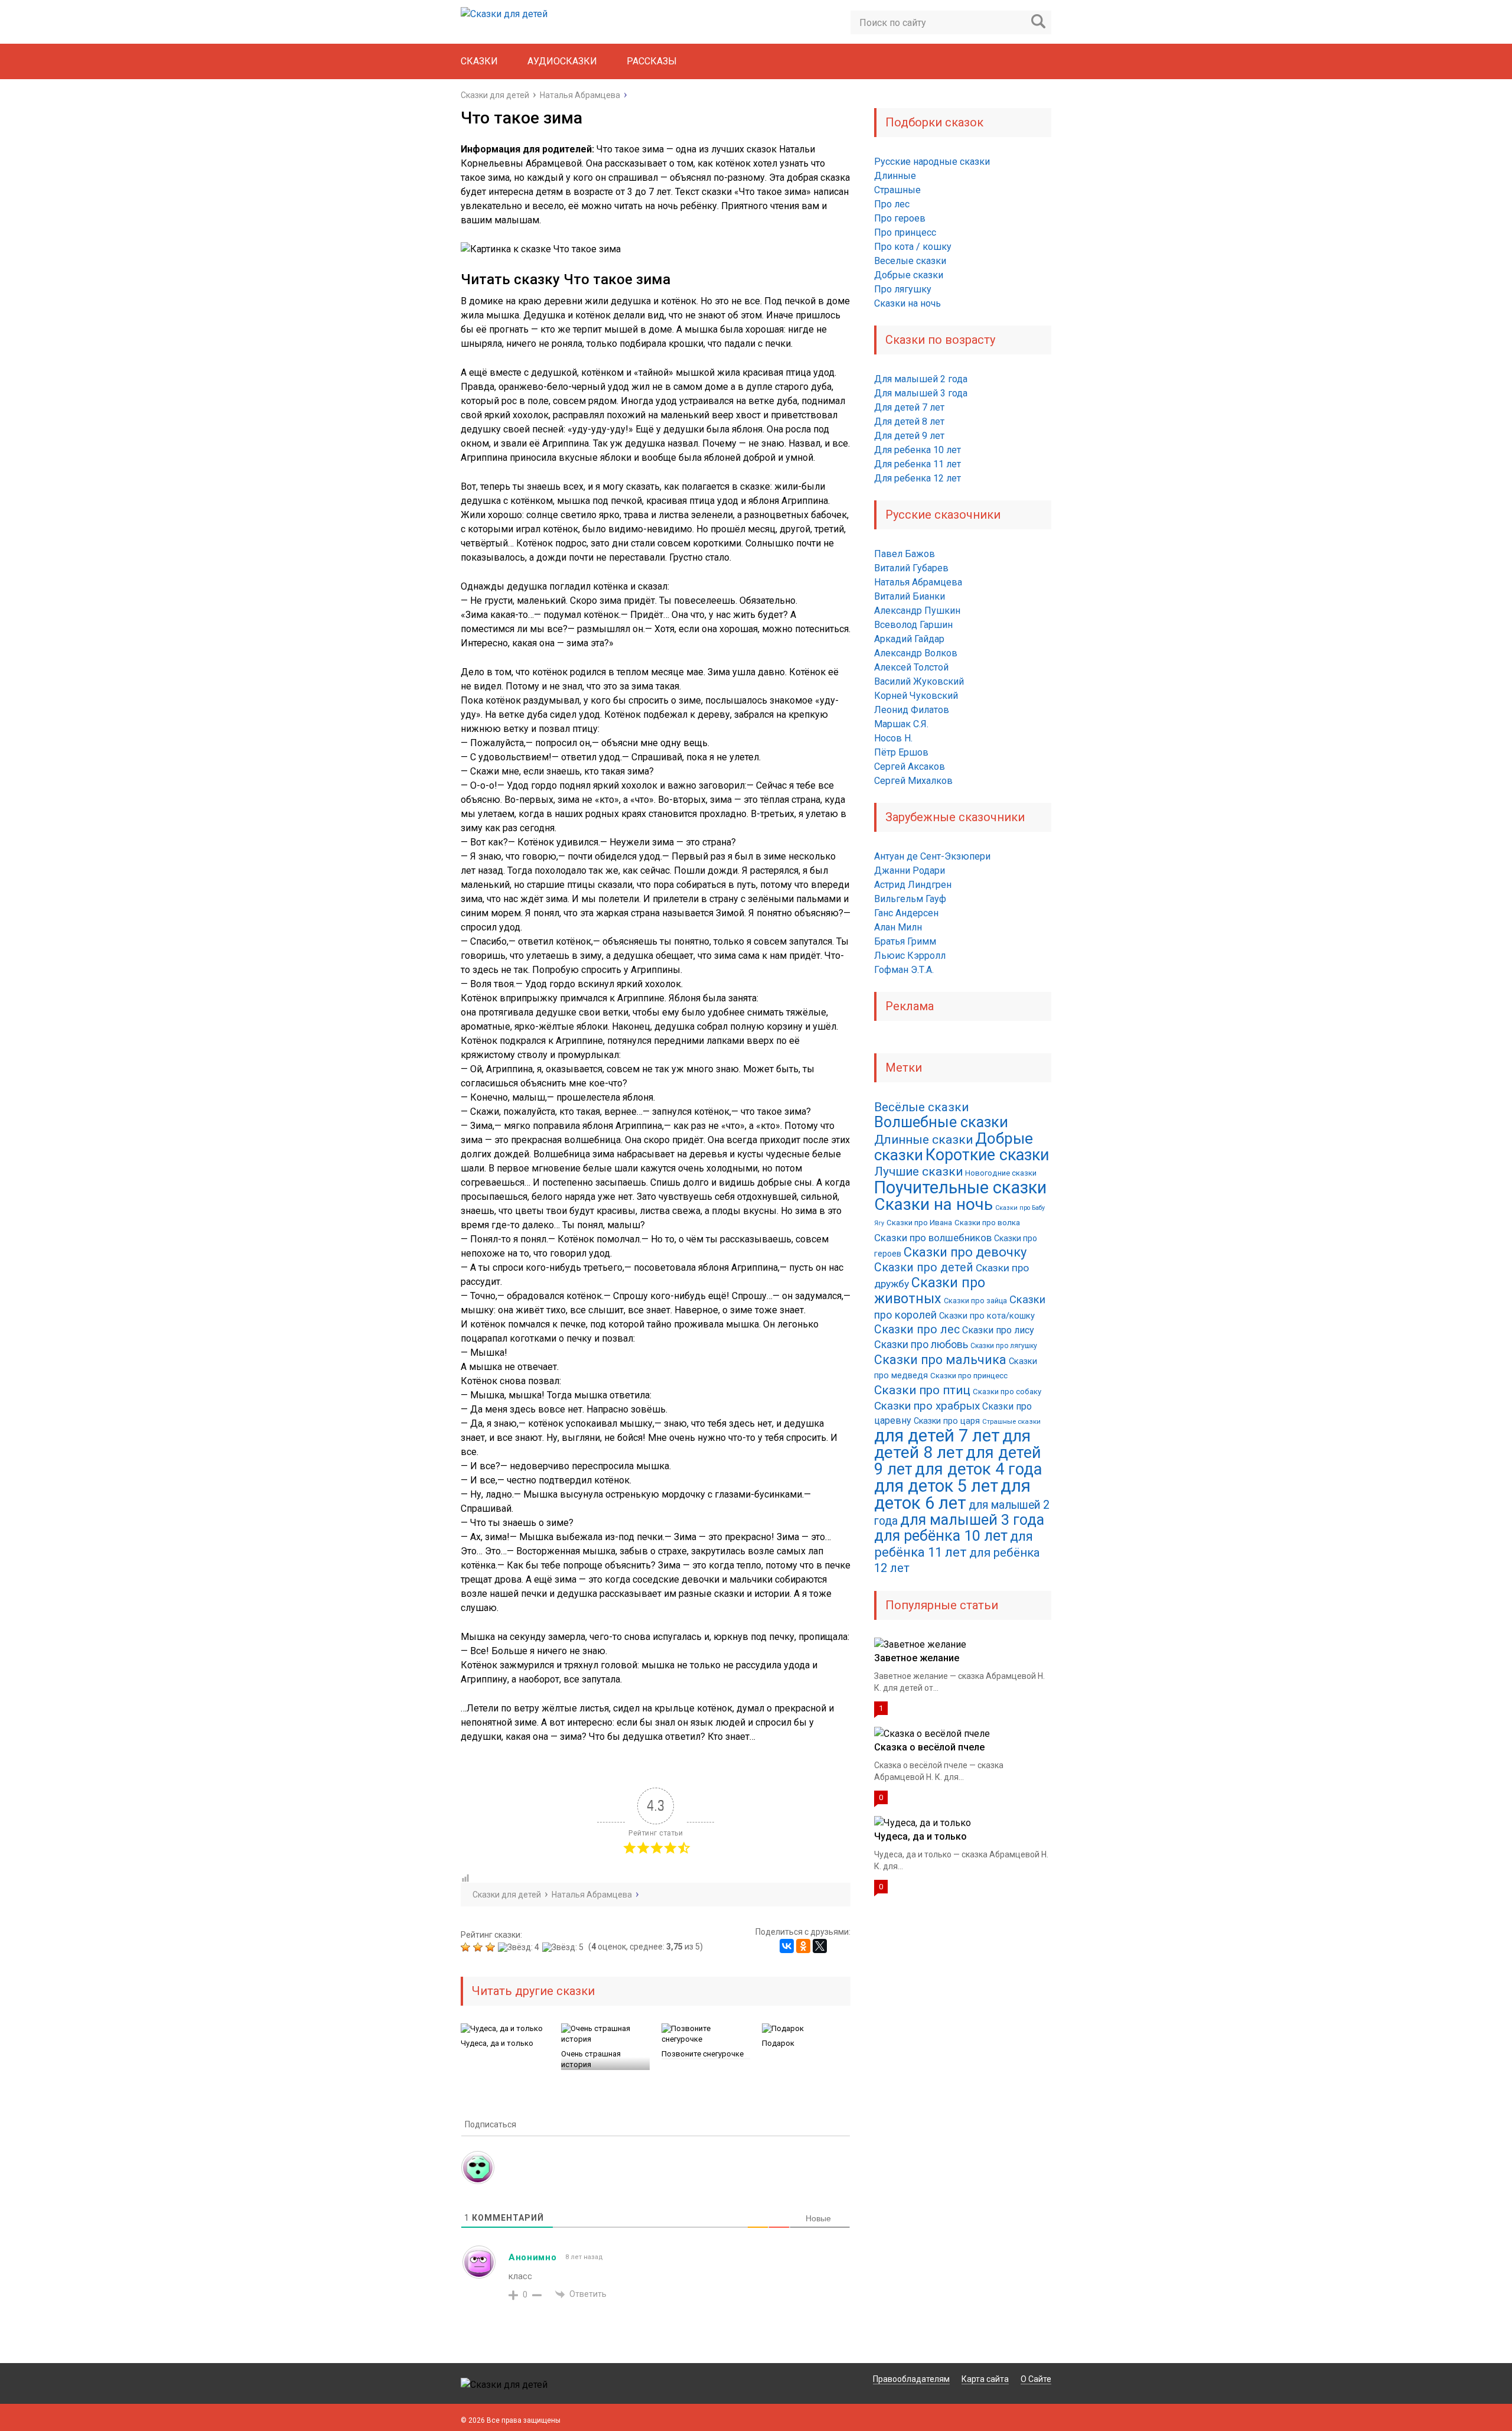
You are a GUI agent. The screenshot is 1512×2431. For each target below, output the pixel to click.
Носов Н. (893, 738)
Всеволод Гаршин (913, 625)
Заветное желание (917, 1658)
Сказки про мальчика (940, 1360)
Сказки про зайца (975, 1301)
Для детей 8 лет (909, 422)
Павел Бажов (905, 554)
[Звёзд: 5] (564, 1947)
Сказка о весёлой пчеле (929, 1747)
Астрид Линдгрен (913, 885)
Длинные (895, 176)
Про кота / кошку (913, 247)
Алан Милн (898, 927)
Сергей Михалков (913, 781)
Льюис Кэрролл (910, 956)
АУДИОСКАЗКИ (562, 61)
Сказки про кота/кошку (987, 1316)
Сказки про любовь (921, 1344)
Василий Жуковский (919, 681)
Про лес (892, 204)
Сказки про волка (987, 1223)
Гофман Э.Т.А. (904, 970)
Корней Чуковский (916, 696)
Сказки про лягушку (1004, 1346)
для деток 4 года (978, 1469)
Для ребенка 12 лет (918, 478)
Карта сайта (985, 2379)
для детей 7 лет (937, 1436)
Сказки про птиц (922, 1390)
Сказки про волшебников (933, 1238)
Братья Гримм (905, 941)
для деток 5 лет (936, 1486)
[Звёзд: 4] (520, 1947)
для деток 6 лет (952, 1494)
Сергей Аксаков (910, 767)
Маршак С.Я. (901, 724)
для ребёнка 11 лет (954, 1544)
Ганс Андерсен (906, 913)
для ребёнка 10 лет (941, 1536)
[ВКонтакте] (787, 1946)
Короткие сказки (987, 1155)
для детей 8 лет (952, 1444)
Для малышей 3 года (921, 393)
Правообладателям (911, 2379)
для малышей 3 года (972, 1520)
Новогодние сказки (1001, 1173)
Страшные (897, 190)
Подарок (778, 2043)
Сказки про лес (917, 1330)
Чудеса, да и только (497, 2043)
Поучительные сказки (960, 1187)
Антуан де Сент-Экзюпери (932, 856)
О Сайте (1036, 2379)
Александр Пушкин (917, 611)
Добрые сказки (909, 275)
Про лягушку (903, 289)
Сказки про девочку (965, 1252)
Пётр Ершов (901, 752)
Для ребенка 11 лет (918, 464)
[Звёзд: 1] (467, 1947)
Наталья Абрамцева (918, 582)
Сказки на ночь (907, 303)
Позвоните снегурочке (703, 2054)
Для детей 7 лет (909, 407)
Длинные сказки (923, 1140)
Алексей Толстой (911, 667)
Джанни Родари (910, 870)
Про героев (900, 218)
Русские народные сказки (932, 162)
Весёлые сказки (921, 1107)
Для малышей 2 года (921, 379)
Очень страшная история (591, 2059)
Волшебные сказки (941, 1122)
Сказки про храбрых (927, 1406)
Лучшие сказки (918, 1171)
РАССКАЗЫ (652, 61)
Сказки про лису (998, 1330)
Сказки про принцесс (969, 1376)
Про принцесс (905, 232)
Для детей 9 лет (909, 436)
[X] (820, 1946)
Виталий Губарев (911, 568)
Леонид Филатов (912, 710)
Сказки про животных (930, 1291)
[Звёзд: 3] (492, 1947)
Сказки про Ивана (919, 1223)
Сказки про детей (924, 1267)
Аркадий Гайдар (909, 639)
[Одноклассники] (803, 1946)
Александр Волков (916, 653)
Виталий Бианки (910, 596)
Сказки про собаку (1007, 1392)
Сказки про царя (947, 1421)
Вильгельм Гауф (910, 899)
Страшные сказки (1011, 1421)
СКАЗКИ (479, 61)
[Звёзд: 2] (479, 1947)
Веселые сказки (910, 261)
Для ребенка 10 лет (918, 450)
